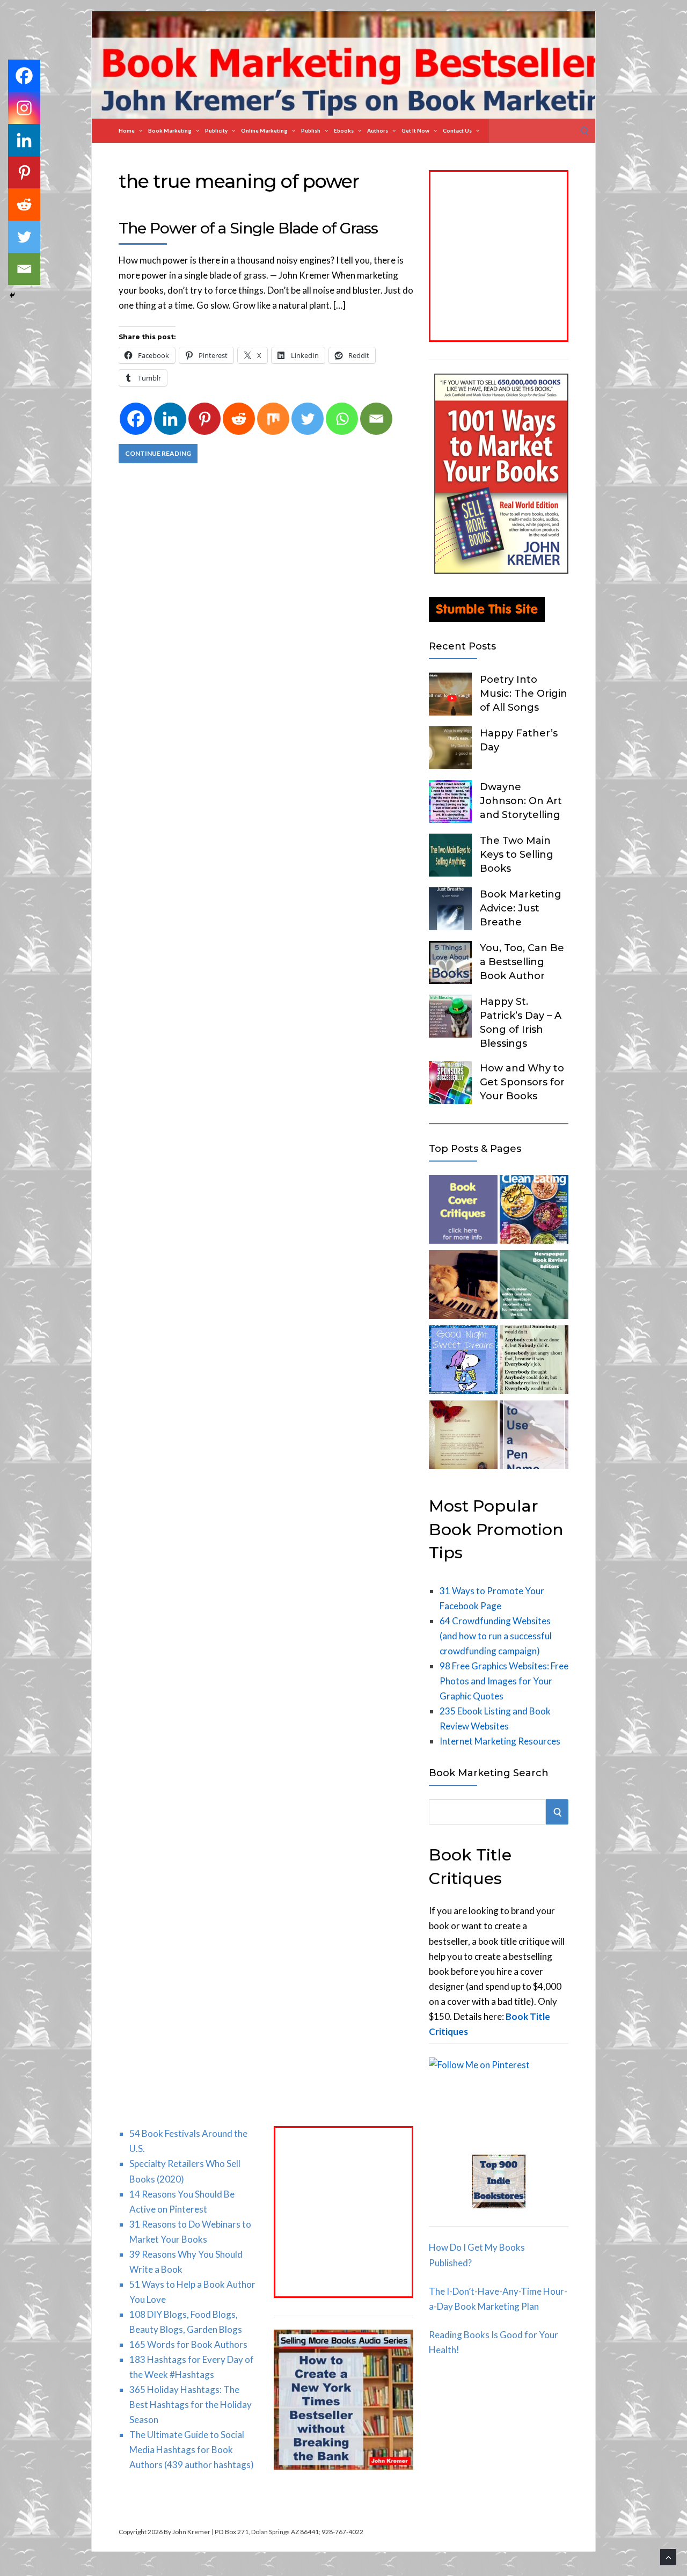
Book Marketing (170, 130)
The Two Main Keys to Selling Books (517, 855)
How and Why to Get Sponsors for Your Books (522, 1082)
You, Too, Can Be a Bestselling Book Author (522, 962)
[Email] (376, 419)
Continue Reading (158, 453)
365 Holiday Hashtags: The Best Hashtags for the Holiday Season (191, 2404)
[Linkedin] (170, 419)
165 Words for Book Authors (188, 2344)
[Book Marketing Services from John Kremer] (463, 1212)
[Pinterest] (204, 419)
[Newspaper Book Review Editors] (534, 1287)
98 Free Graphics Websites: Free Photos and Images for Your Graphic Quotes (504, 1681)
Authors (378, 130)
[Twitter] (308, 419)
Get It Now (415, 130)
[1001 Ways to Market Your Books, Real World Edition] (501, 570)
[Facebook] (136, 419)
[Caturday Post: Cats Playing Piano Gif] (463, 1287)
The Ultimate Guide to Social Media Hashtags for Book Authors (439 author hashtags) (192, 2450)
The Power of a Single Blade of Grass (248, 228)
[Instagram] (24, 108)
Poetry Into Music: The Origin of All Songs (524, 694)
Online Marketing (264, 130)
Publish (311, 130)
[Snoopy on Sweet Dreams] (463, 1362)
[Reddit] (239, 419)
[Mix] (273, 419)
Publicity (216, 130)
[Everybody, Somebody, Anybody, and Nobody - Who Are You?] (534, 1362)
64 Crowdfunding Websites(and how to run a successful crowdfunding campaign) (496, 1636)
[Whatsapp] (342, 419)
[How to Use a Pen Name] (534, 1437)
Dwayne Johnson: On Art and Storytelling (521, 801)
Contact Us (457, 130)
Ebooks (344, 130)
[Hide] (12, 295)
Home (127, 130)
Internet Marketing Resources (500, 1741)
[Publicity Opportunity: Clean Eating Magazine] (534, 1212)
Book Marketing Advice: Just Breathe (521, 908)
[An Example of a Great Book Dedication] (463, 1437)
